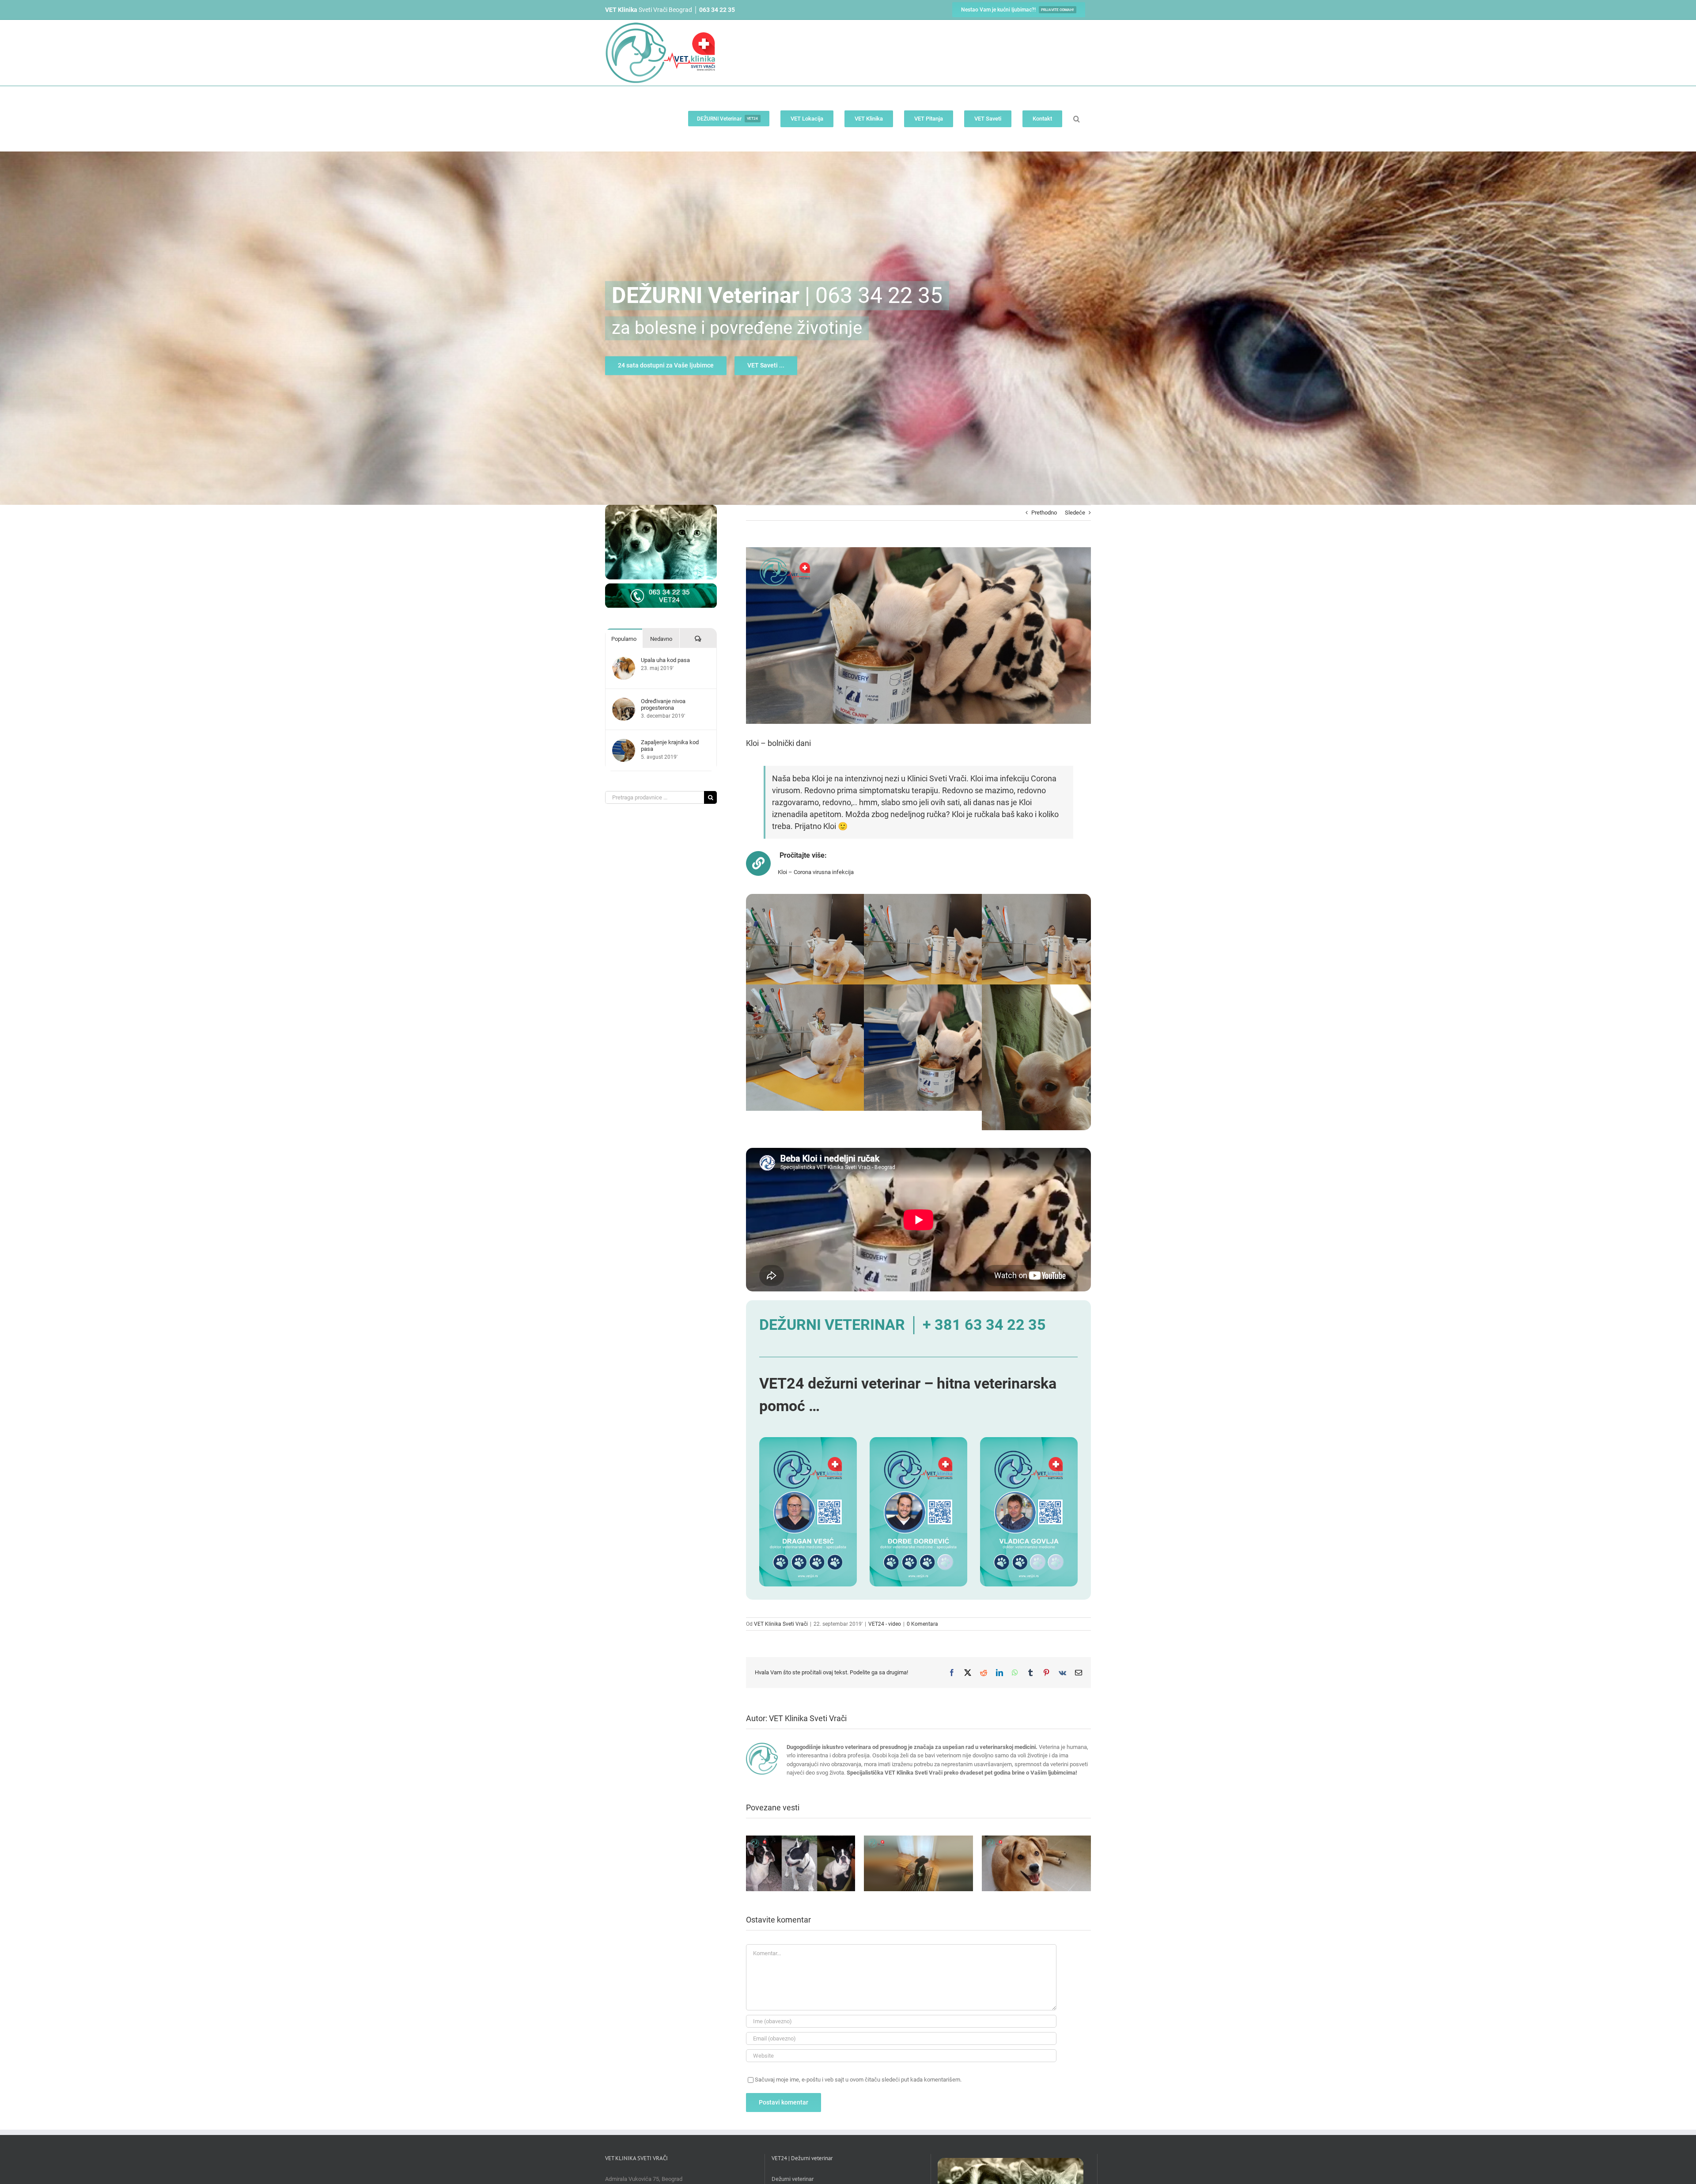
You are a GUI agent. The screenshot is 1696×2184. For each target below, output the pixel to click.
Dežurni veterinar (793, 2179)
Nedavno (661, 639)
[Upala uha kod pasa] (624, 661)
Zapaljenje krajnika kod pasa (670, 746)
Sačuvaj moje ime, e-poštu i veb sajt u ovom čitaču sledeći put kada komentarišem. (858, 2080)
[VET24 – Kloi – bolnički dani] (830, 898)
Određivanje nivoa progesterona (663, 704)
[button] (1077, 119)
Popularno (624, 639)
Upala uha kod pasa (665, 660)
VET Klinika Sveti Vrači (781, 1624)
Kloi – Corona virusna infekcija (816, 872)
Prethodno (1044, 513)
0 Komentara (922, 1624)
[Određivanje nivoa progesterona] (624, 702)
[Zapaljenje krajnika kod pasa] (624, 743)
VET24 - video (885, 1624)
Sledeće (1075, 513)
